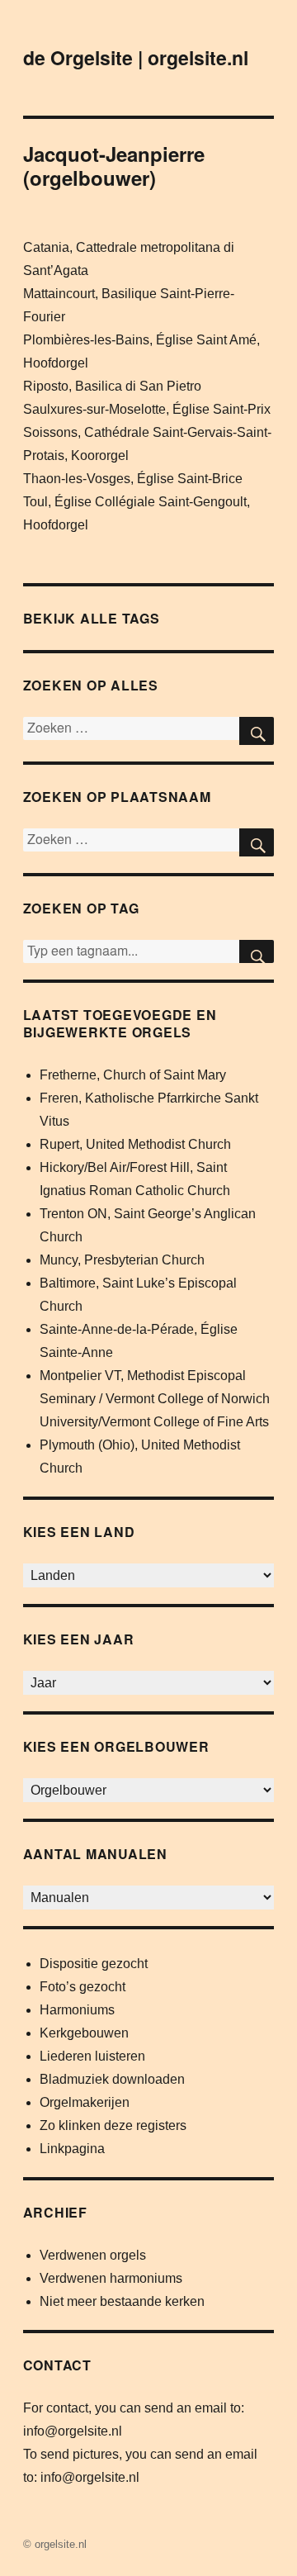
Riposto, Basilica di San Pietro (112, 386)
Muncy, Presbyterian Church (122, 1260)
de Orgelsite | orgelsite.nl (136, 57)
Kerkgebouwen (84, 2033)
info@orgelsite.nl (73, 2431)
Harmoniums (77, 2010)
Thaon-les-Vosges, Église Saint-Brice (133, 479)
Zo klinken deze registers (113, 2125)
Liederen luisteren (92, 2056)
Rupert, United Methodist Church (135, 1144)
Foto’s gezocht (82, 1987)
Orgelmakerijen (85, 2102)
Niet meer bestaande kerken (122, 2301)
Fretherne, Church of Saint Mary (133, 1075)
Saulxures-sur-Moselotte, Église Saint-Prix (147, 409)
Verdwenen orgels (93, 2255)
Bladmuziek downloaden (112, 2079)
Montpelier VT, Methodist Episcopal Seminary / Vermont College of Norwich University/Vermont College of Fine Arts (155, 1399)
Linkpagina (72, 2149)
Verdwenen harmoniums (111, 2278)
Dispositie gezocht (94, 1964)
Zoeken (257, 951)
